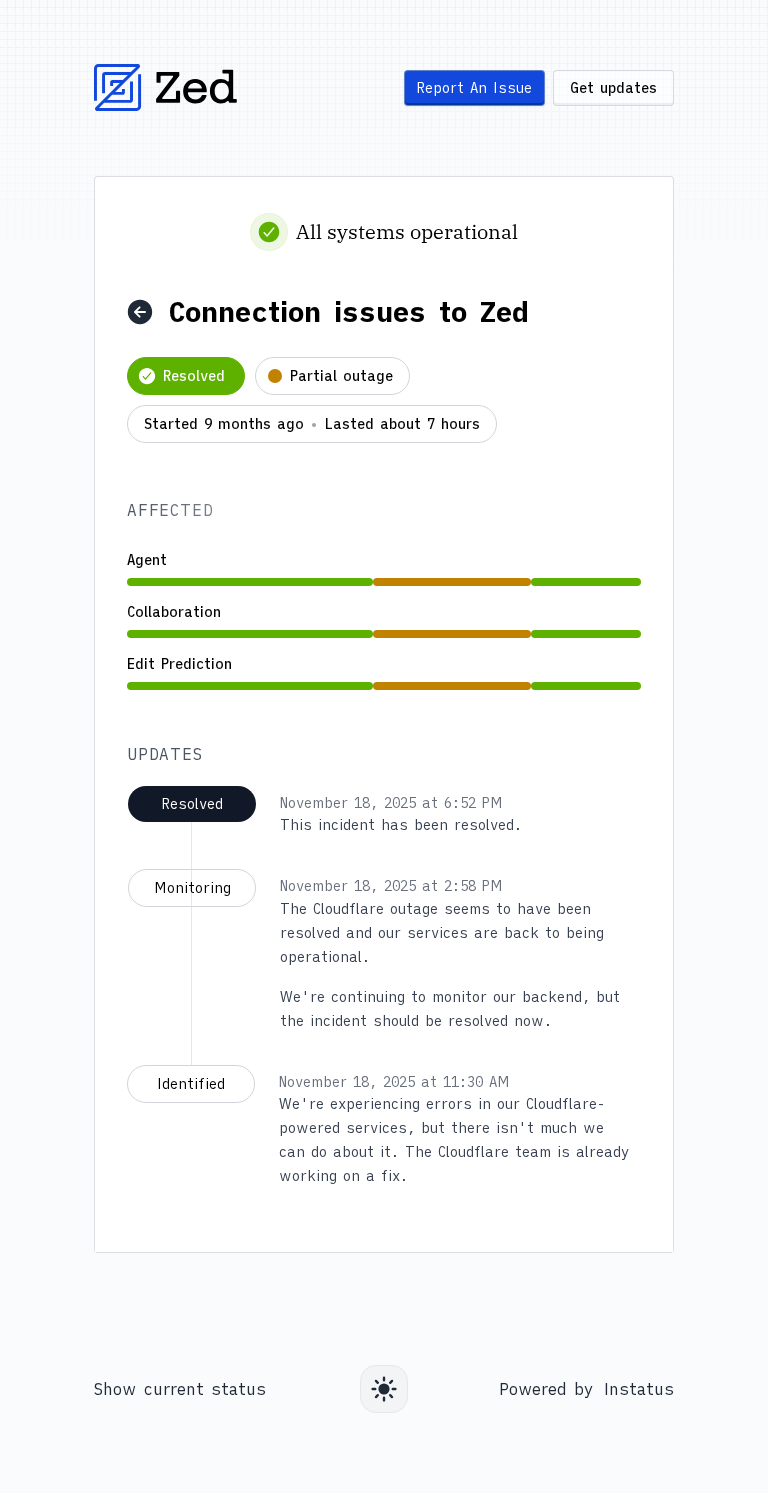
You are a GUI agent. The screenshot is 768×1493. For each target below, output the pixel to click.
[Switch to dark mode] (384, 1389)
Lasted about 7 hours (402, 424)
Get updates (613, 88)
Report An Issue (474, 88)
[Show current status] (140, 312)
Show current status (180, 1389)
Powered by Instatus (586, 1389)
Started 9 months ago (224, 424)
